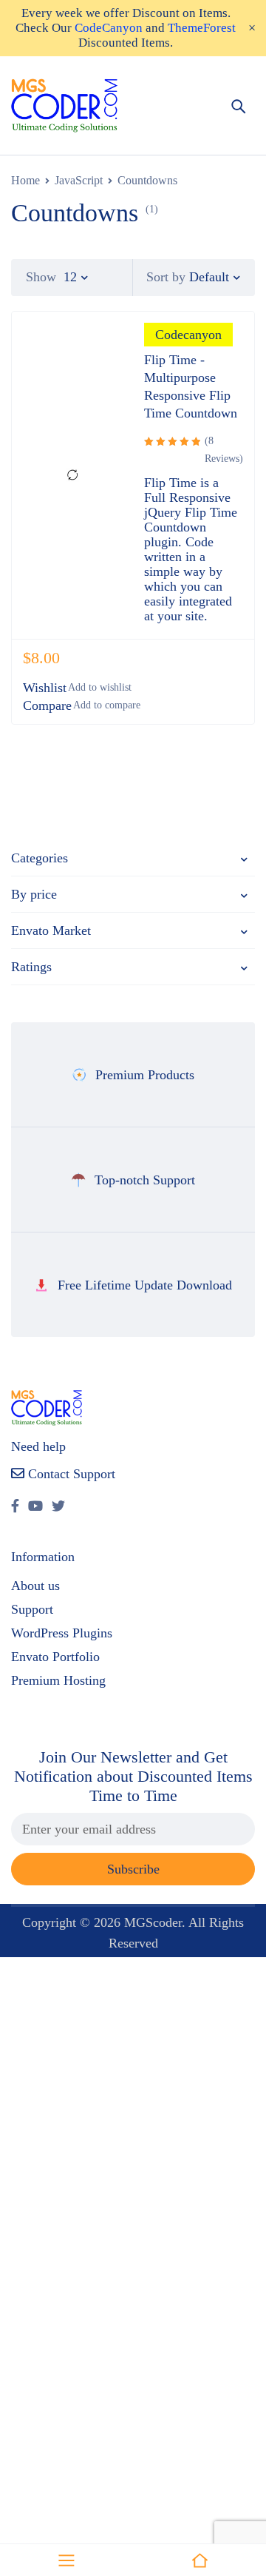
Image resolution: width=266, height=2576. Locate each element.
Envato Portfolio (55, 1657)
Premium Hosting (58, 1680)
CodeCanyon (109, 28)
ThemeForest (202, 28)
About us (35, 1586)
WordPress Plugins (62, 1633)
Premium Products (145, 1075)
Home (25, 180)
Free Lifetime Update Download (145, 1285)
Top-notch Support (145, 1180)
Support (32, 1609)
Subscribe (133, 1869)
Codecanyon (188, 335)
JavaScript (79, 180)
